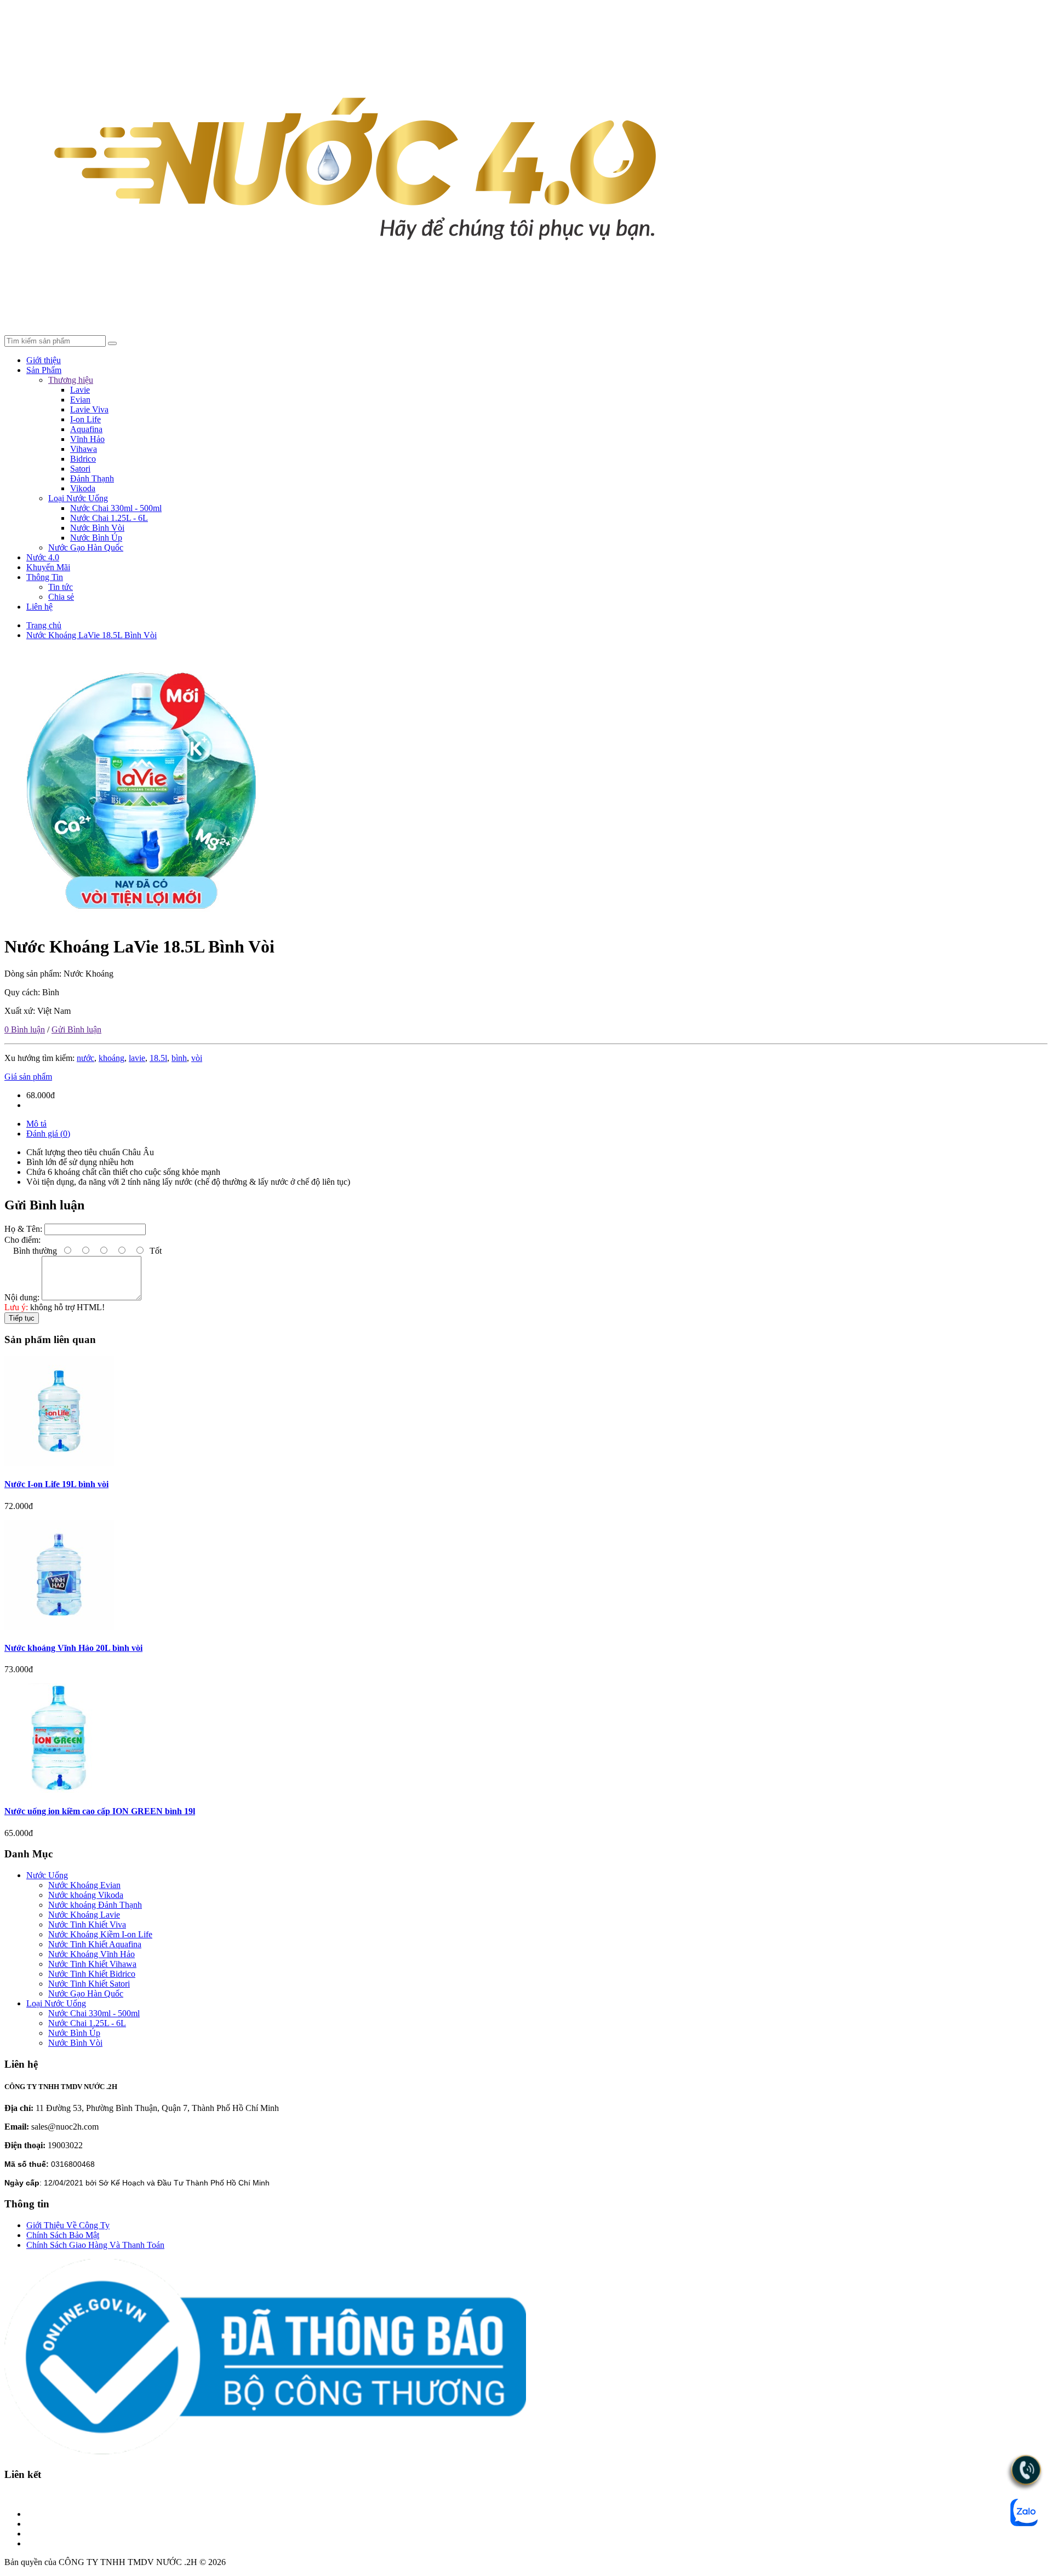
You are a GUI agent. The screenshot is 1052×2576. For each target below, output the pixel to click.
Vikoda (83, 488)
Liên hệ (39, 607)
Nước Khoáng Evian (84, 1885)
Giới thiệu (44, 360)
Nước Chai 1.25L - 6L (109, 518)
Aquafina (86, 429)
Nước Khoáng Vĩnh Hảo (92, 1954)
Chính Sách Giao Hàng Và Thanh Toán (95, 2245)
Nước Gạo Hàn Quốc (86, 547)
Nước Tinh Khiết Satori (89, 1984)
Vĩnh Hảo (87, 439)
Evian (80, 400)
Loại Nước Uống (78, 498)
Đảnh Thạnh (92, 478)
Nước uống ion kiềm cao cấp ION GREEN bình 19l (100, 1811)
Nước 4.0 (43, 557)
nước (85, 1058)
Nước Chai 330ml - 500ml (116, 508)
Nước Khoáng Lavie (84, 1915)
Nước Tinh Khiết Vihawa (92, 1964)
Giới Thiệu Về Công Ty (68, 2225)
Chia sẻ (61, 597)
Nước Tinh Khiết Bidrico (92, 1974)
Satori (80, 469)
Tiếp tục (22, 1318)
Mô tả (36, 1124)
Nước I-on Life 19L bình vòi (56, 1484)
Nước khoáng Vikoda (86, 1895)
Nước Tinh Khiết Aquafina (95, 1944)
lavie (137, 1058)
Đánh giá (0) (48, 1134)
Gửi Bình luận (76, 1029)
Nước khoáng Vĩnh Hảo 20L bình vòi (73, 1648)
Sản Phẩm (44, 370)
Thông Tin (45, 577)
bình (179, 1058)
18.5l (158, 1058)
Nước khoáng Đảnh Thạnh (95, 1905)
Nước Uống (47, 1875)
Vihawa (84, 449)
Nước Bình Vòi (97, 528)
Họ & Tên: (23, 1229)
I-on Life (85, 419)
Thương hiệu (71, 380)
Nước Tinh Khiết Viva (87, 1924)
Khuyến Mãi (48, 567)
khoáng (112, 1058)
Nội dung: (22, 1297)
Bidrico (83, 459)
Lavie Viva (89, 409)
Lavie (80, 390)
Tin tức (61, 587)
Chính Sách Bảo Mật (63, 2235)
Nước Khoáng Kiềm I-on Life (100, 1934)
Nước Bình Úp (96, 538)
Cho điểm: (22, 1240)
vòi (197, 1058)
